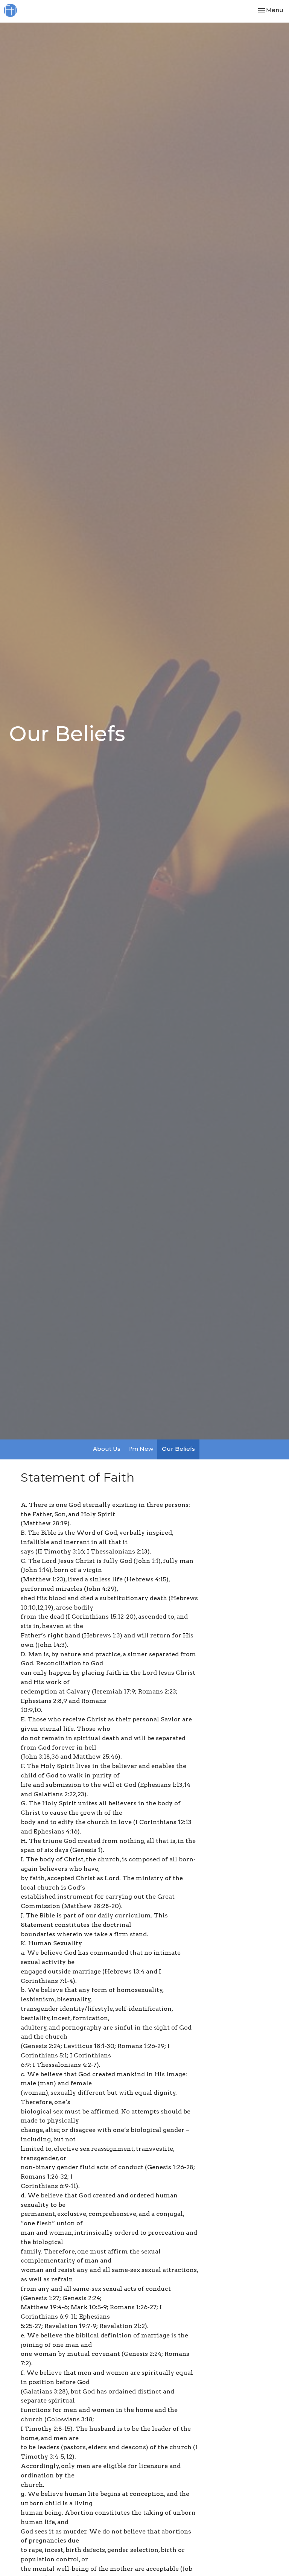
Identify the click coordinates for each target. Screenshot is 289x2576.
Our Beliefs (178, 1449)
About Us (107, 1449)
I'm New (141, 1449)
